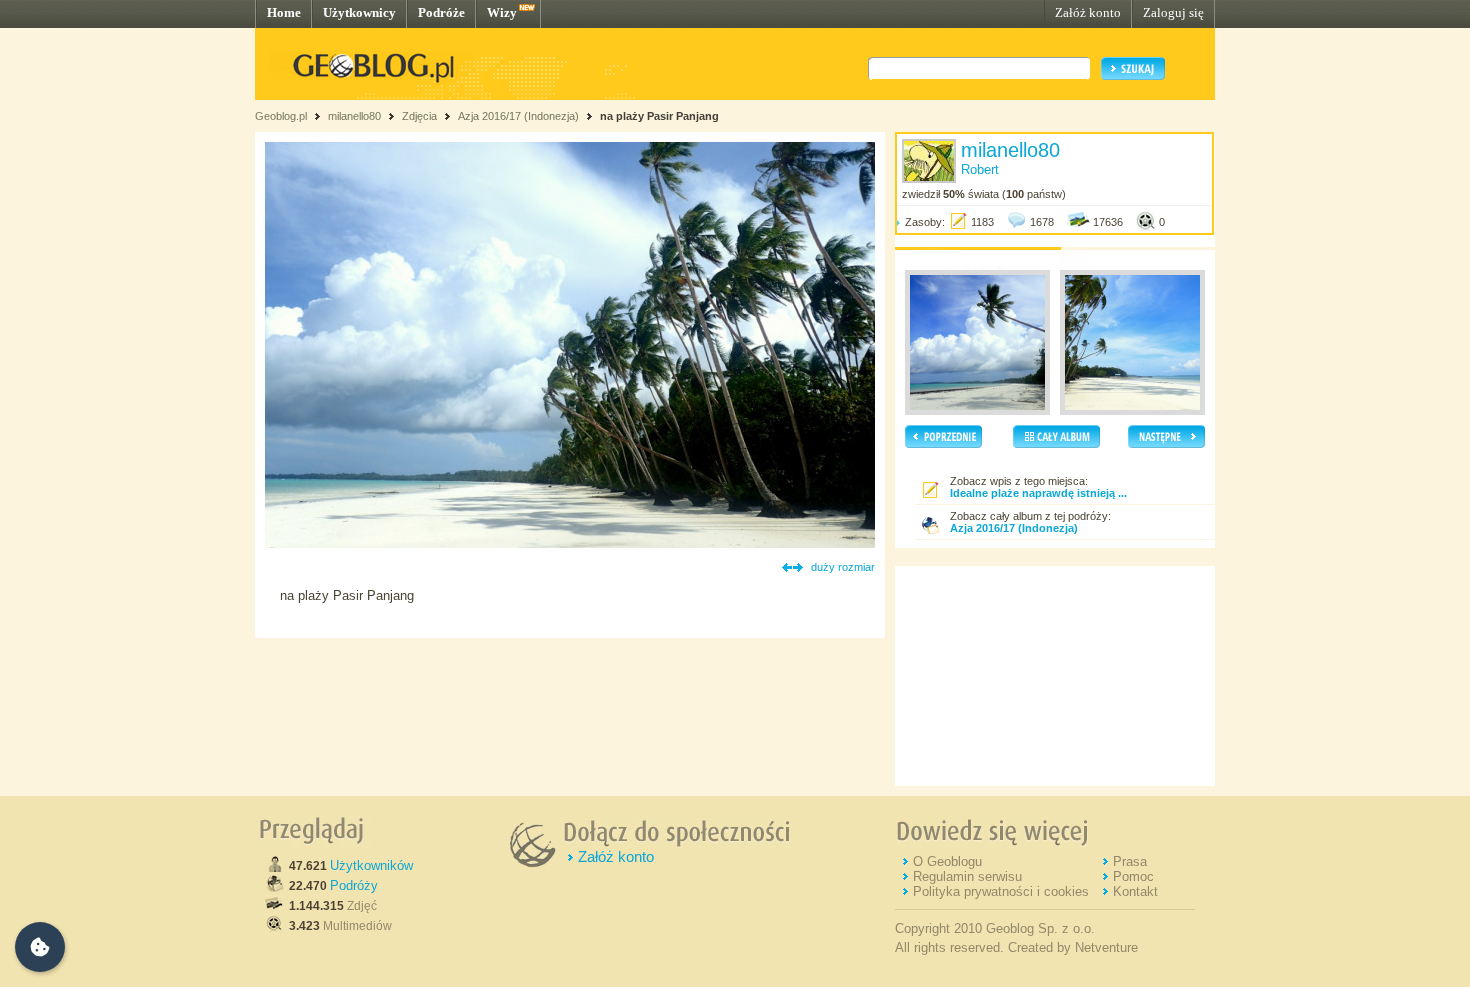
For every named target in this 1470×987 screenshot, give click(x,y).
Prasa (1130, 861)
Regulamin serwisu (967, 876)
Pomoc (1133, 876)
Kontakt (1135, 891)
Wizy (502, 12)
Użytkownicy (359, 12)
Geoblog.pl (281, 116)
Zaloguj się (1173, 12)
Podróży (354, 885)
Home (284, 12)
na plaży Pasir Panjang (659, 116)
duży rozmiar (843, 567)
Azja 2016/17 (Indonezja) (518, 116)
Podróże (441, 12)
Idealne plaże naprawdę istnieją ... (1038, 493)
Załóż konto (1088, 12)
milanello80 (354, 116)
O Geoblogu (947, 861)
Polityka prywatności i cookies (1001, 891)
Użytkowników (371, 865)
